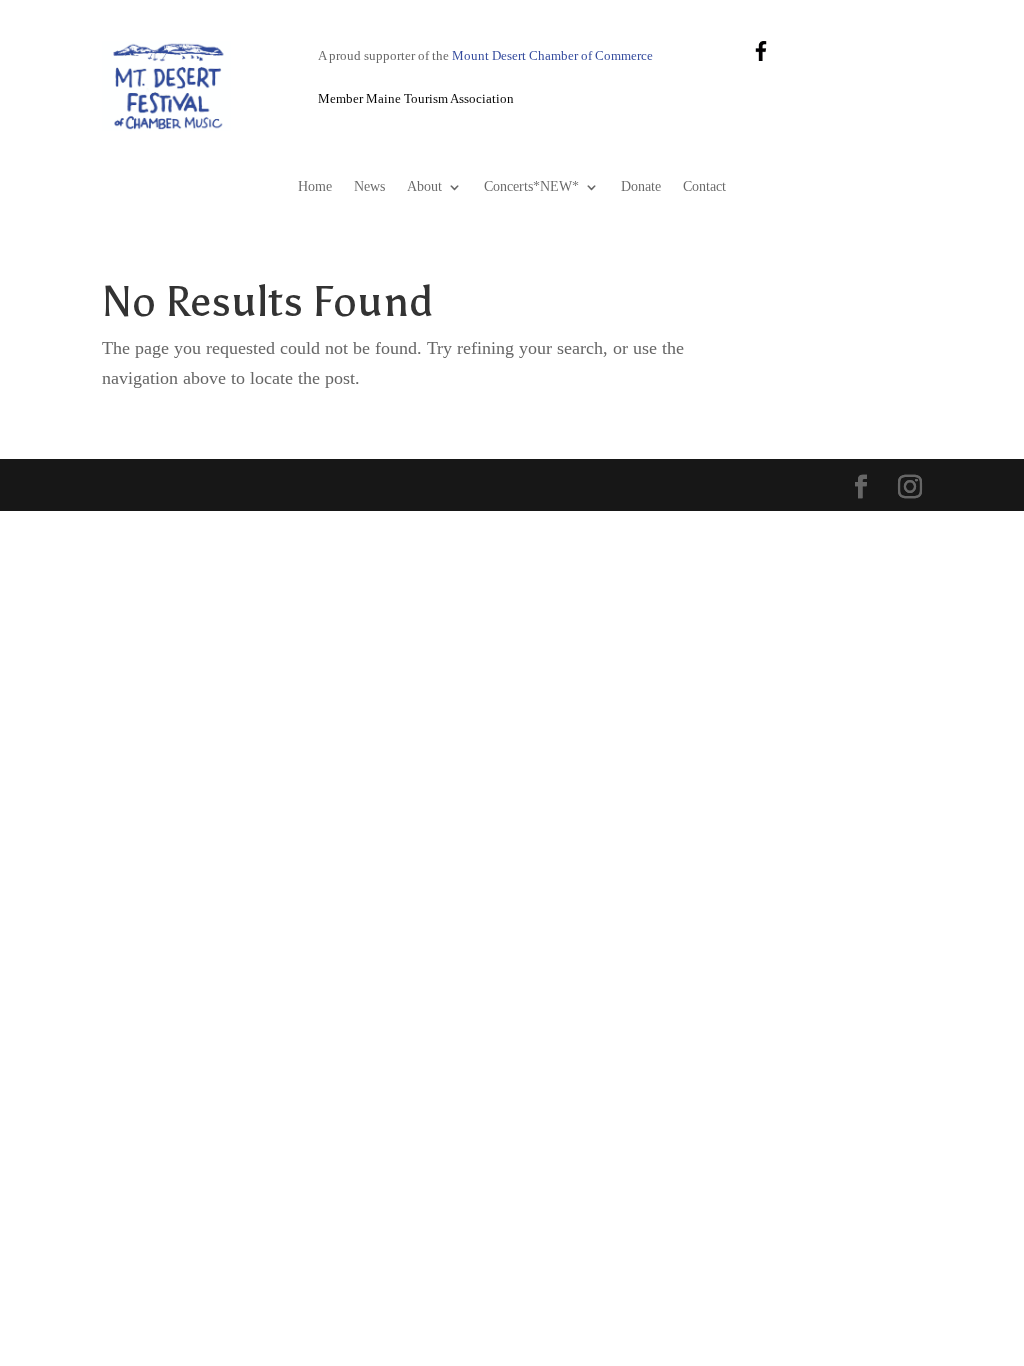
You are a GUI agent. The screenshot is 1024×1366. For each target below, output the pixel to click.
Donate (641, 187)
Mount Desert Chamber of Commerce (552, 56)
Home (315, 187)
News (369, 187)
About (424, 187)
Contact (704, 187)
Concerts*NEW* (531, 187)
